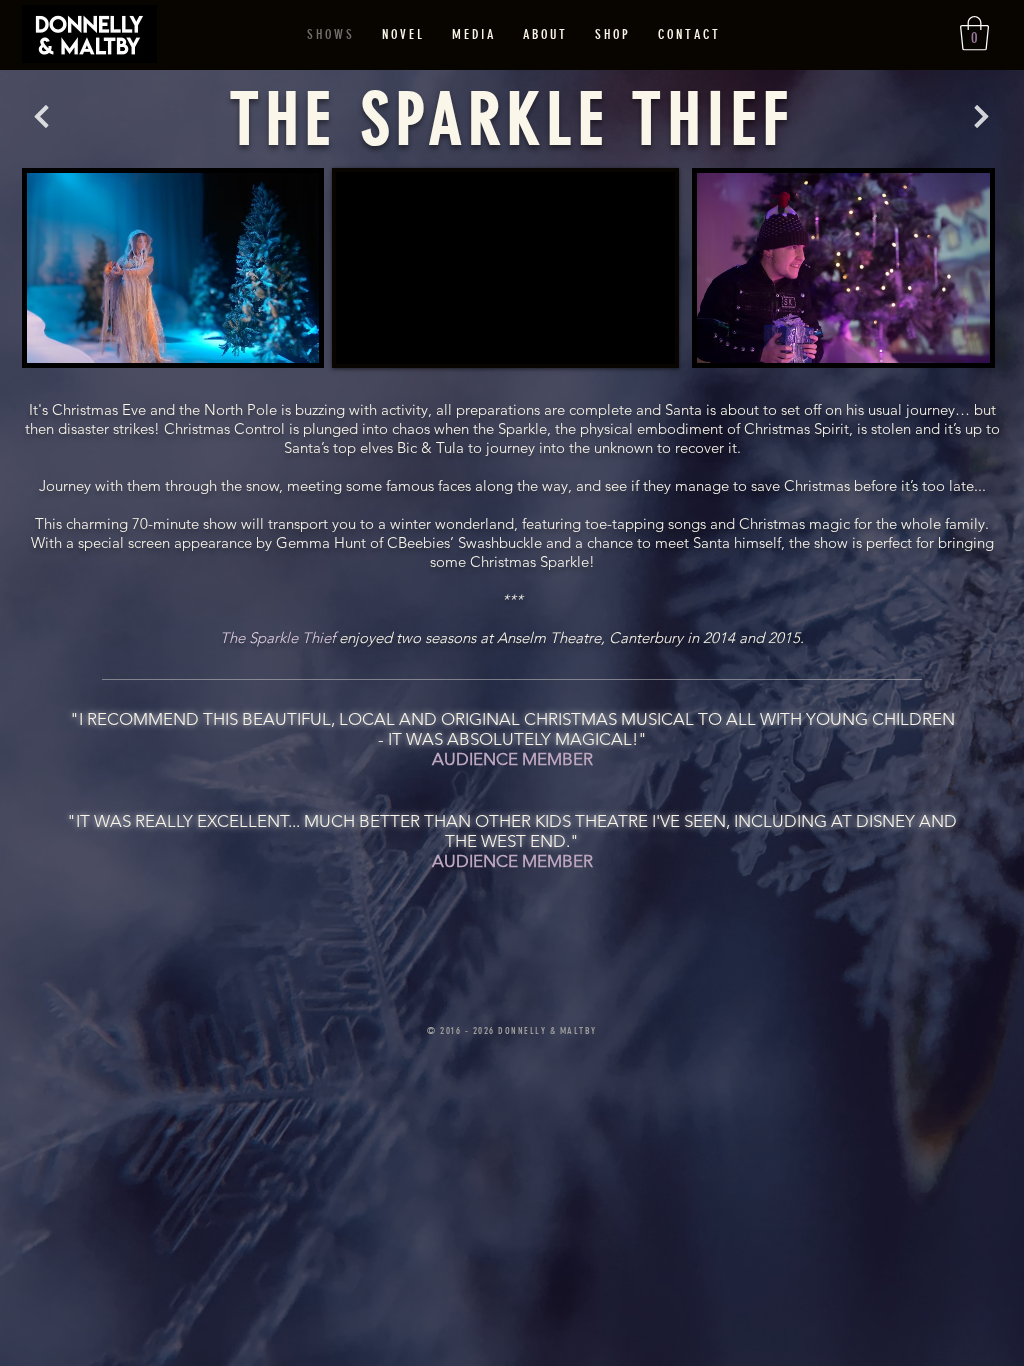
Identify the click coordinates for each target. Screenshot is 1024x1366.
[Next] (41, 116)
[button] (974, 33)
